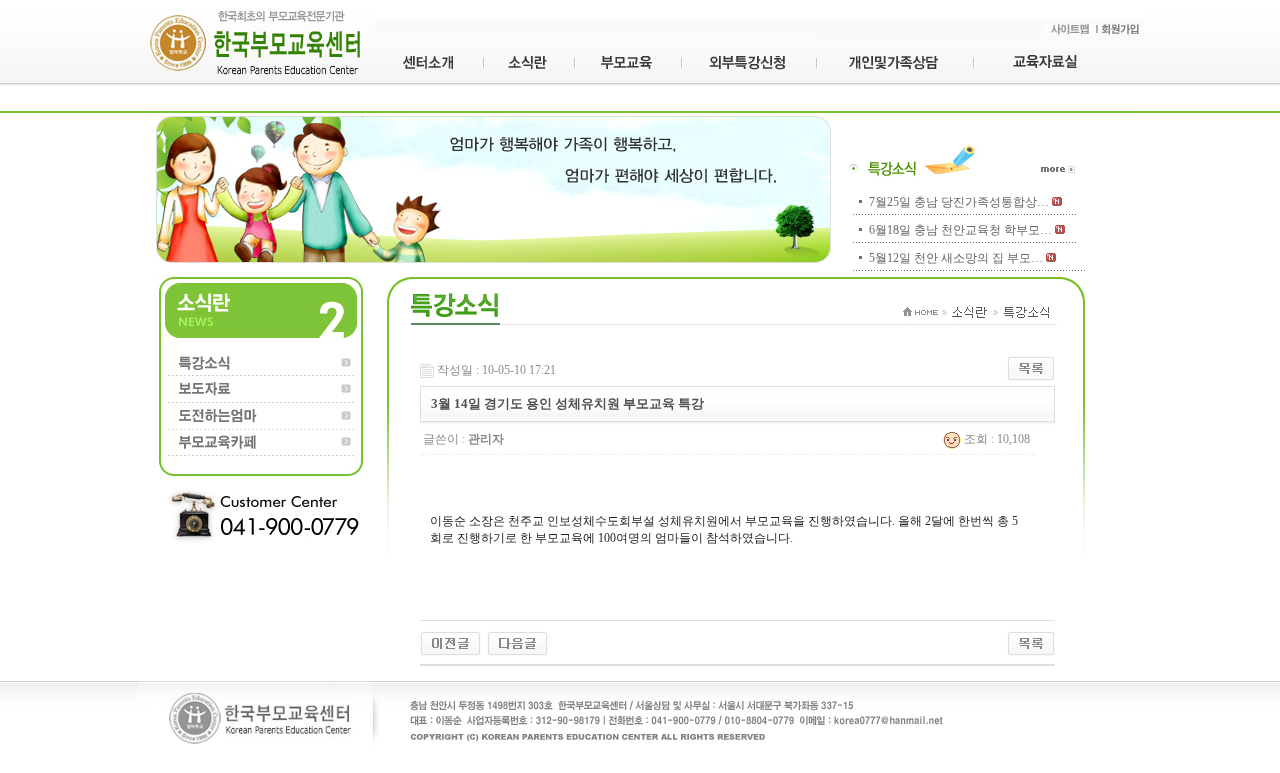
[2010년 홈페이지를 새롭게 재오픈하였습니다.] (517, 642)
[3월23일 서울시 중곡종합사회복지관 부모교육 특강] (450, 642)
